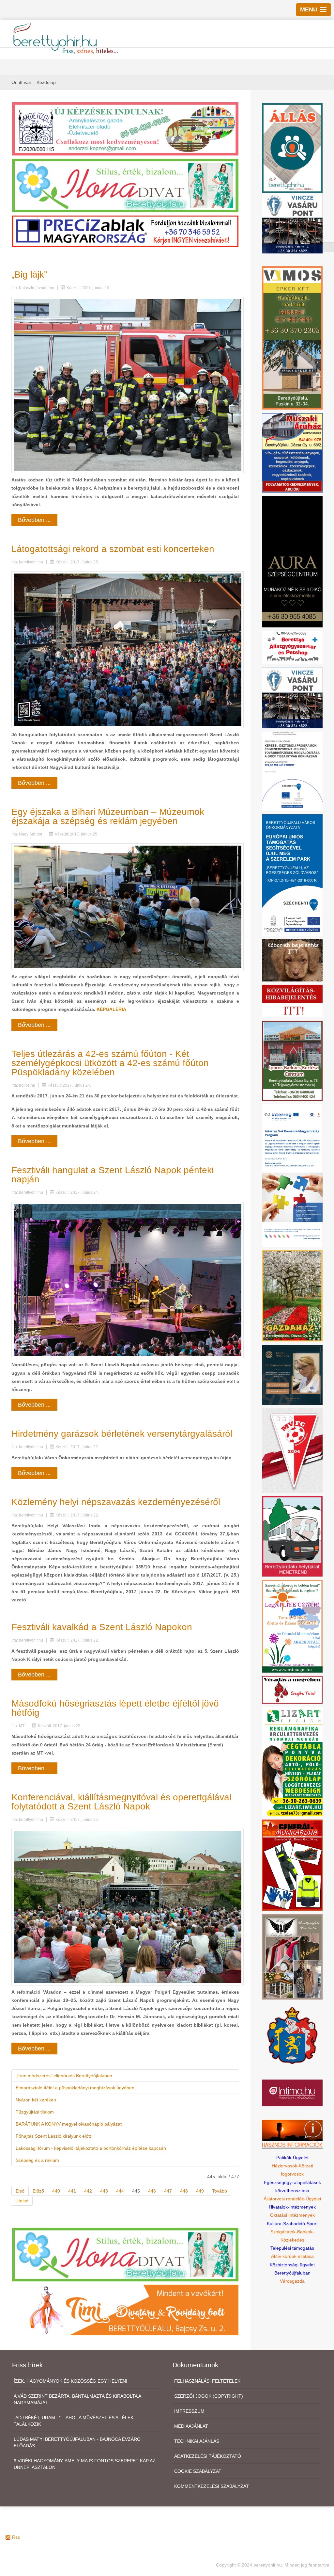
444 (120, 2191)
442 (88, 2191)
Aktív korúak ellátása (292, 2256)
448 (184, 2191)
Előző (38, 2191)
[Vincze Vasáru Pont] (292, 698)
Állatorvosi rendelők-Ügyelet (292, 2199)
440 (56, 2191)
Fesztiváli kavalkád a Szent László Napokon (102, 1627)
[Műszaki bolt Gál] (292, 452)
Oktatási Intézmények (292, 2215)
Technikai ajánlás (197, 2441)
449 (200, 2191)
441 (72, 2191)
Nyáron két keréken (36, 2100)
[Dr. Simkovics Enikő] (292, 1374)
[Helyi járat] (292, 1536)
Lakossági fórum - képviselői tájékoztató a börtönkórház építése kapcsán (91, 2148)
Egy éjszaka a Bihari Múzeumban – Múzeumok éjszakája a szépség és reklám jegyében (108, 816)
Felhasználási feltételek (207, 2381)
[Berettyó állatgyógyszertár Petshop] (292, 647)
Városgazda (292, 2281)
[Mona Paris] (292, 1956)
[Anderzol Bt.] (125, 128)
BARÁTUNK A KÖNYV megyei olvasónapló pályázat (69, 2124)
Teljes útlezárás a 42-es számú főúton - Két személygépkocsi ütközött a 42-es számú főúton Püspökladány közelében (110, 1063)
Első (20, 2191)
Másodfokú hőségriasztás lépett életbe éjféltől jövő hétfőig (115, 1708)
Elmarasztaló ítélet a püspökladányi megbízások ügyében (75, 2088)
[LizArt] (292, 1761)
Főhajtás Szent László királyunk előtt (53, 2136)
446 (152, 2191)
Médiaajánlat (191, 2426)
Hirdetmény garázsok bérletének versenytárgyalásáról (122, 1434)
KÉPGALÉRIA (111, 1009)
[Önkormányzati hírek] (292, 2035)
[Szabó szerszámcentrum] (292, 1060)
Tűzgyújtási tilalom (35, 2112)
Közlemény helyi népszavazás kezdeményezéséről (116, 1502)
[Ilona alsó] (125, 2254)
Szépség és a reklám (37, 2160)
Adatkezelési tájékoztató (208, 2456)
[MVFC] (292, 1450)
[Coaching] (292, 1626)
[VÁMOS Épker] (292, 337)
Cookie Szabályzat (198, 2471)
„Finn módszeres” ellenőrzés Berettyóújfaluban (64, 2076)
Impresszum (189, 2411)
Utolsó (22, 2201)
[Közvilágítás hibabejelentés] (292, 1001)
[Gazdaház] (292, 1295)
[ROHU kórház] (292, 1175)
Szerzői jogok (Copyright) (209, 2396)
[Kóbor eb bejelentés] (292, 960)
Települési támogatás (292, 2248)
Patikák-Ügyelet (292, 2158)
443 (104, 2191)
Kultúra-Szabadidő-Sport (292, 2224)
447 (168, 2191)
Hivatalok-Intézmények (292, 2207)
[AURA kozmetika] (292, 561)
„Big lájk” (29, 275)
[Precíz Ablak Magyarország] (125, 231)
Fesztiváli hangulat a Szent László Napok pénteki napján (113, 1175)
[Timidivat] (125, 2310)
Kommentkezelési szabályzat (212, 2486)
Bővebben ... (34, 520)
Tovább (220, 2191)
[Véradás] (292, 1689)
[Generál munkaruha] (292, 1865)
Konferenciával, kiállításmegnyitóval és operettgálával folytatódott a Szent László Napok (121, 1802)
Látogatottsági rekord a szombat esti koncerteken (113, 549)
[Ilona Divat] (125, 185)
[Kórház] (292, 771)
